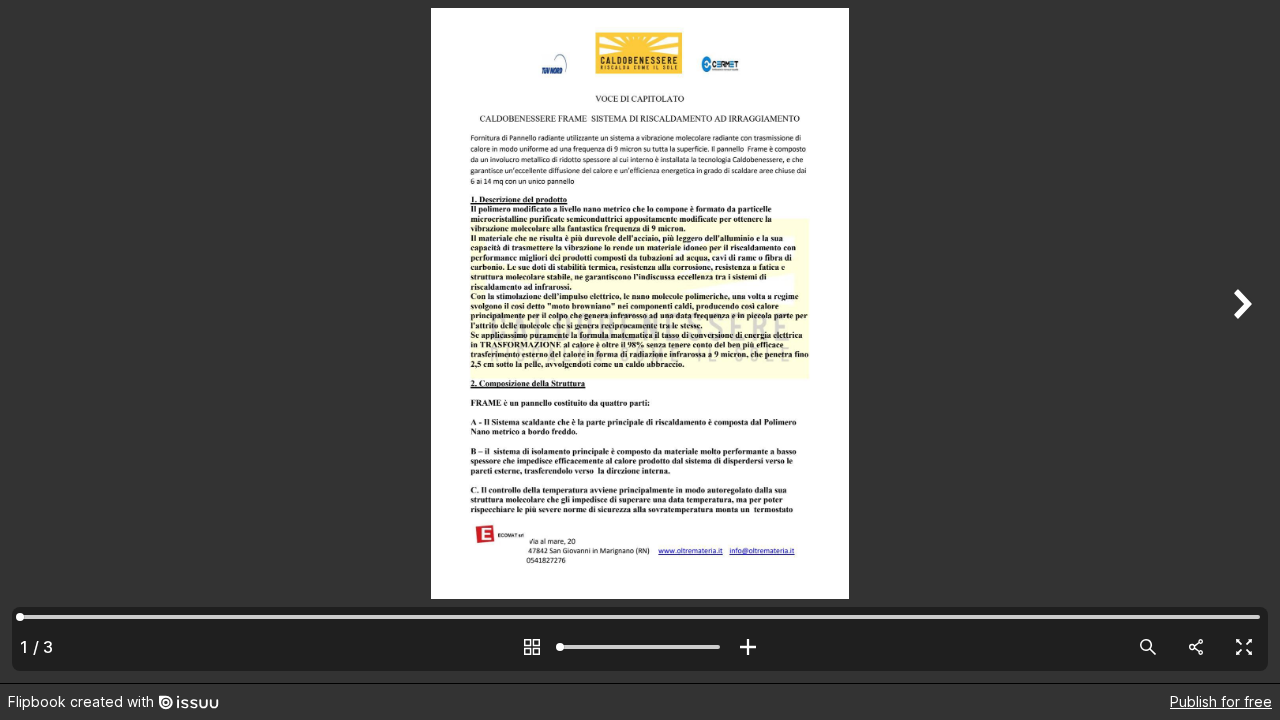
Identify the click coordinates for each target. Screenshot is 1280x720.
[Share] (1196, 647)
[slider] (640, 647)
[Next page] (1240, 341)
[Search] (1148, 647)
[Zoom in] (748, 647)
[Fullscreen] (1244, 647)
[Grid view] (532, 647)
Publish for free (1221, 701)
